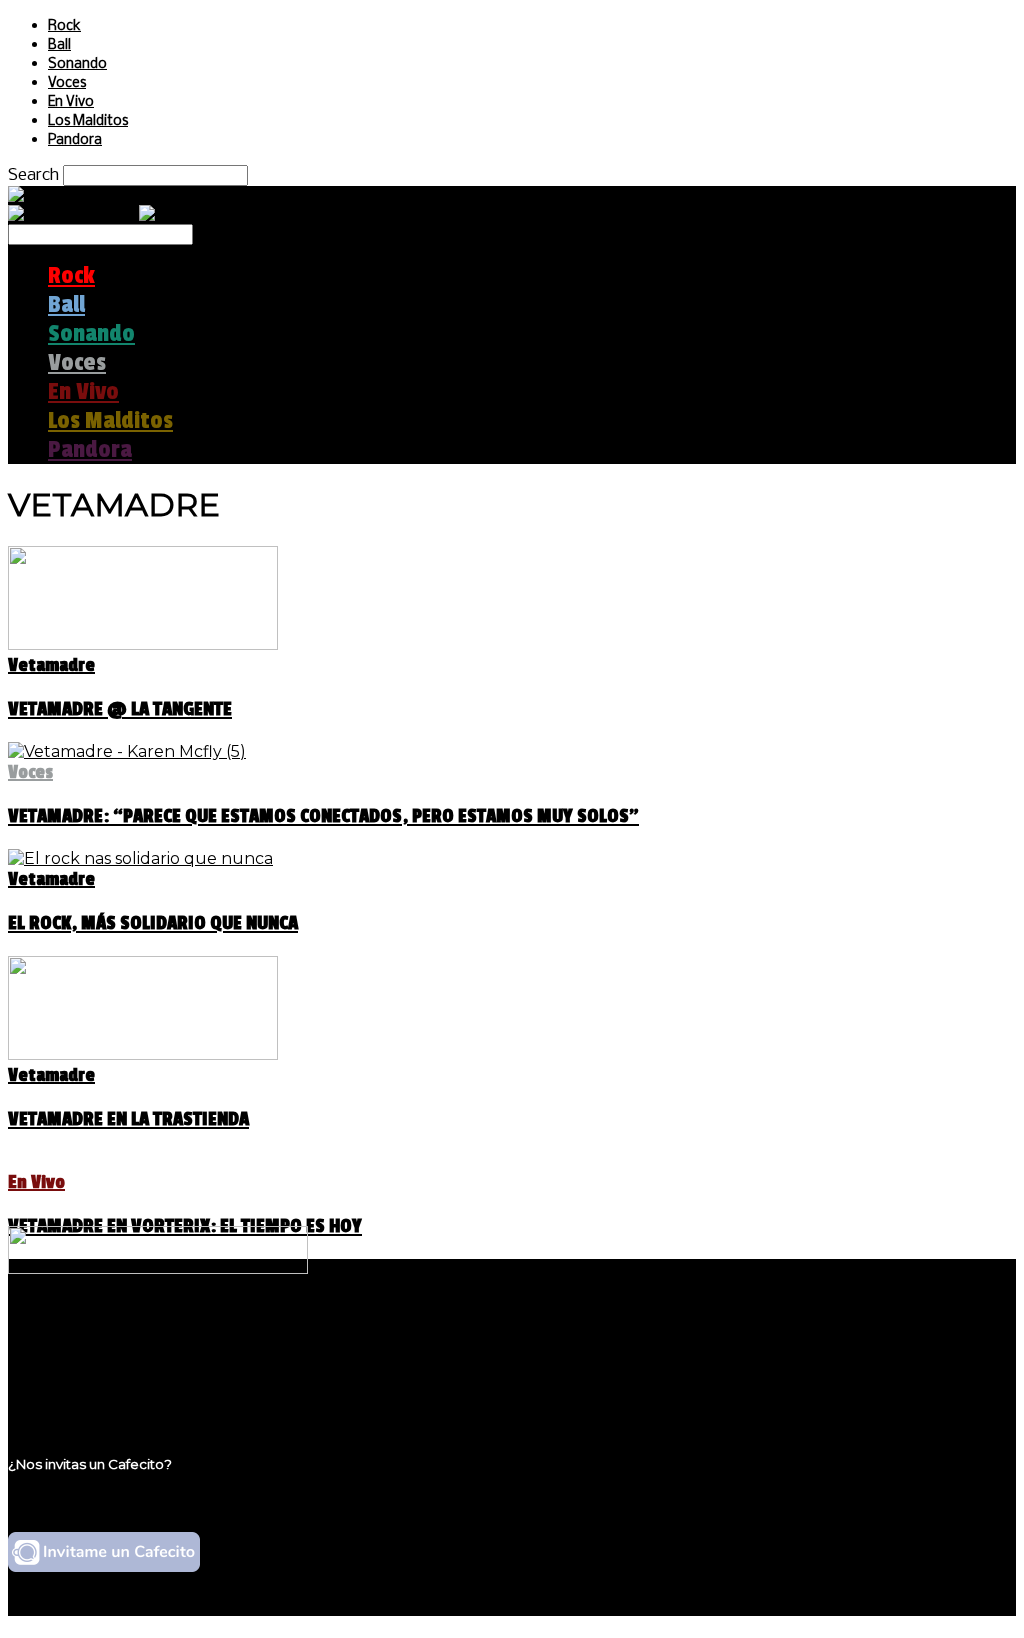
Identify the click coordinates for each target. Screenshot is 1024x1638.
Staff (67, 1370)
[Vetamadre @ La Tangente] (143, 644)
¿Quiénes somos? (117, 1332)
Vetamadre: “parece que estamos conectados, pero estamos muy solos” (323, 816)
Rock (64, 26)
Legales (78, 1351)
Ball (59, 45)
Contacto (85, 1389)
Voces (67, 83)
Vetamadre (51, 665)
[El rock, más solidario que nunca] (140, 858)
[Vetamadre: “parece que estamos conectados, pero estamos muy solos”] (127, 751)
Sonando (77, 64)
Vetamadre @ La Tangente (120, 709)
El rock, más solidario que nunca (153, 923)
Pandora (75, 140)
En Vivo (71, 102)
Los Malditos (88, 121)
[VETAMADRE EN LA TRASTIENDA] (143, 1054)
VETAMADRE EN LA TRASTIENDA (128, 1119)
